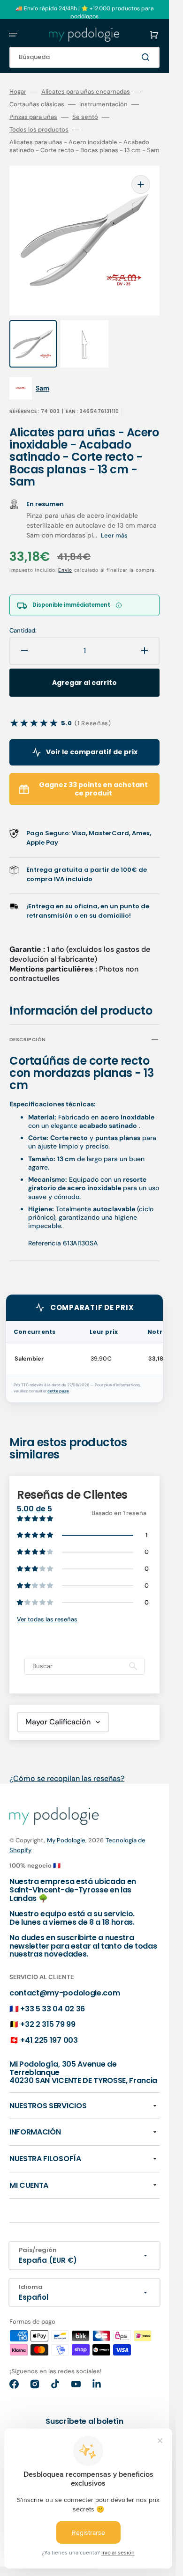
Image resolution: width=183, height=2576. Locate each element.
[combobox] (84, 57)
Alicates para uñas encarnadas (86, 92)
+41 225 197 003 (49, 2040)
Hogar (18, 92)
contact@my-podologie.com (65, 1993)
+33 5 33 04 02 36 (53, 2009)
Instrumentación (103, 104)
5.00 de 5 (34, 1509)
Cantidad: (23, 631)
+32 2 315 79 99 (48, 2024)
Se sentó (85, 117)
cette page (58, 1391)
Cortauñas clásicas (37, 104)
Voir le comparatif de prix (92, 752)
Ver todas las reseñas (47, 1619)
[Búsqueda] (147, 57)
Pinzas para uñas (33, 117)
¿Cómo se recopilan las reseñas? (67, 1778)
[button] (13, 35)
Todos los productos (39, 130)
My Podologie (66, 1840)
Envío (65, 570)
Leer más (114, 535)
